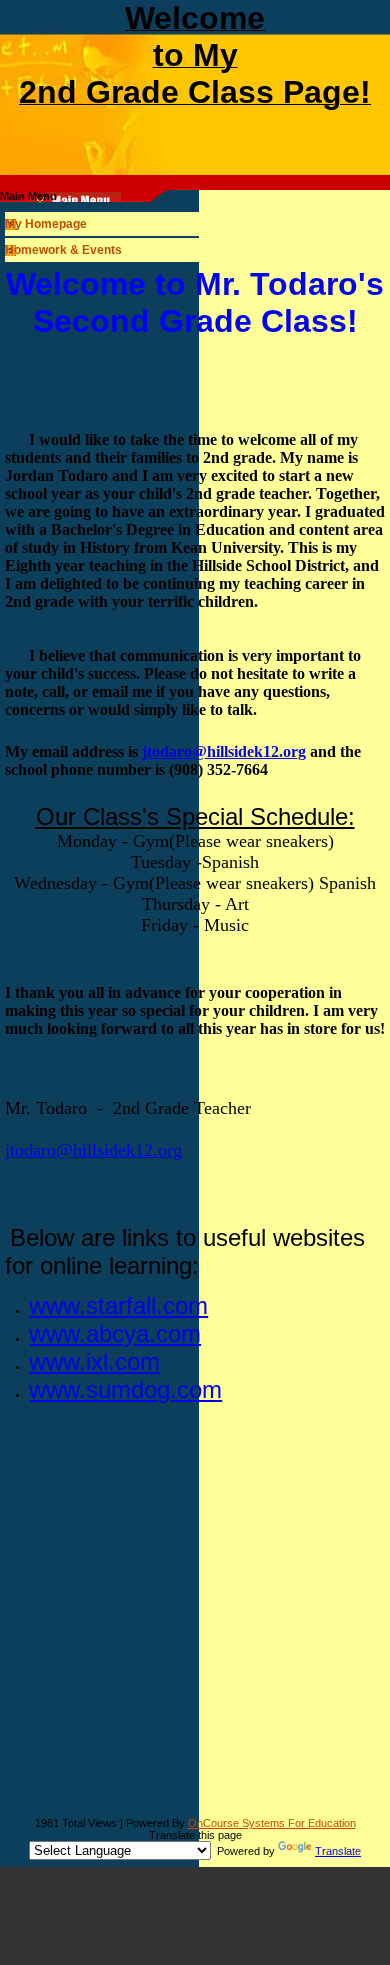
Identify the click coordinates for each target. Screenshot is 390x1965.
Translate (338, 1851)
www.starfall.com (118, 1305)
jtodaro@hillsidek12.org (224, 751)
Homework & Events (63, 250)
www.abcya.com (115, 1333)
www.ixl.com (94, 1361)
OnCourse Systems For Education (272, 1823)
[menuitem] (195, 224)
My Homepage (46, 224)
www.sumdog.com (125, 1389)
